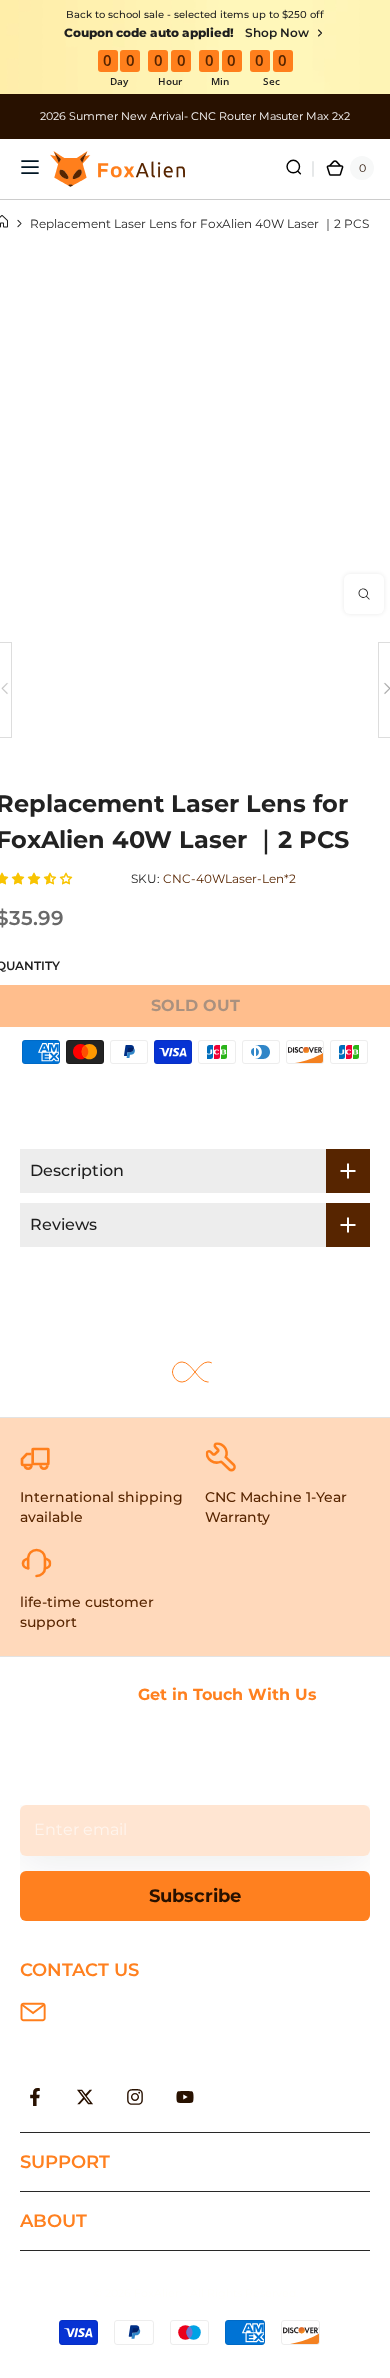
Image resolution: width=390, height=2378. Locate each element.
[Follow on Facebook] (35, 2097)
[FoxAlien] (195, 116)
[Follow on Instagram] (135, 2097)
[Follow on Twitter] (85, 2097)
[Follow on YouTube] (185, 2097)
